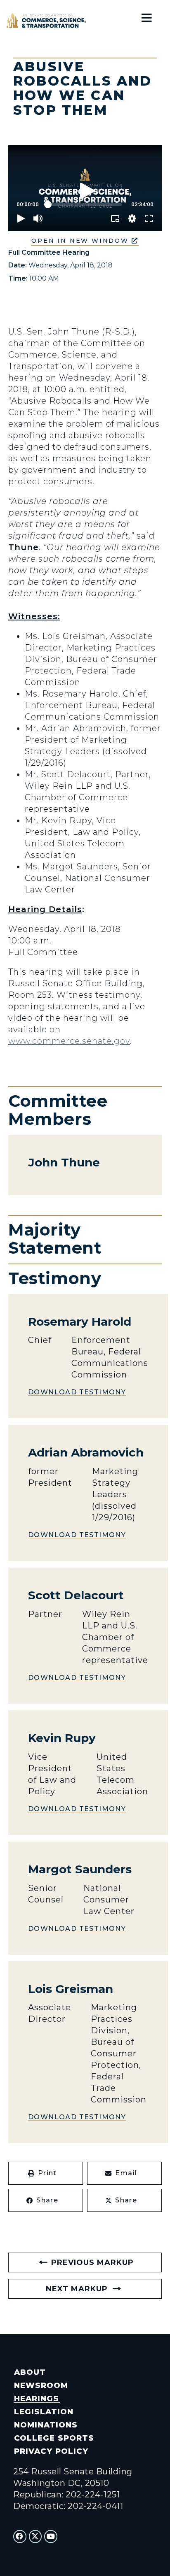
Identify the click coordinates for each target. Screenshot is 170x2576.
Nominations (46, 2425)
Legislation (44, 2412)
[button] (46, 2173)
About (30, 2372)
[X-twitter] (35, 2537)
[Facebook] (20, 2537)
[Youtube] (51, 2537)
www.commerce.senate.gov (69, 1041)
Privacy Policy (51, 2451)
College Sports (54, 2438)
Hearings (37, 2398)
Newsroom (41, 2385)
